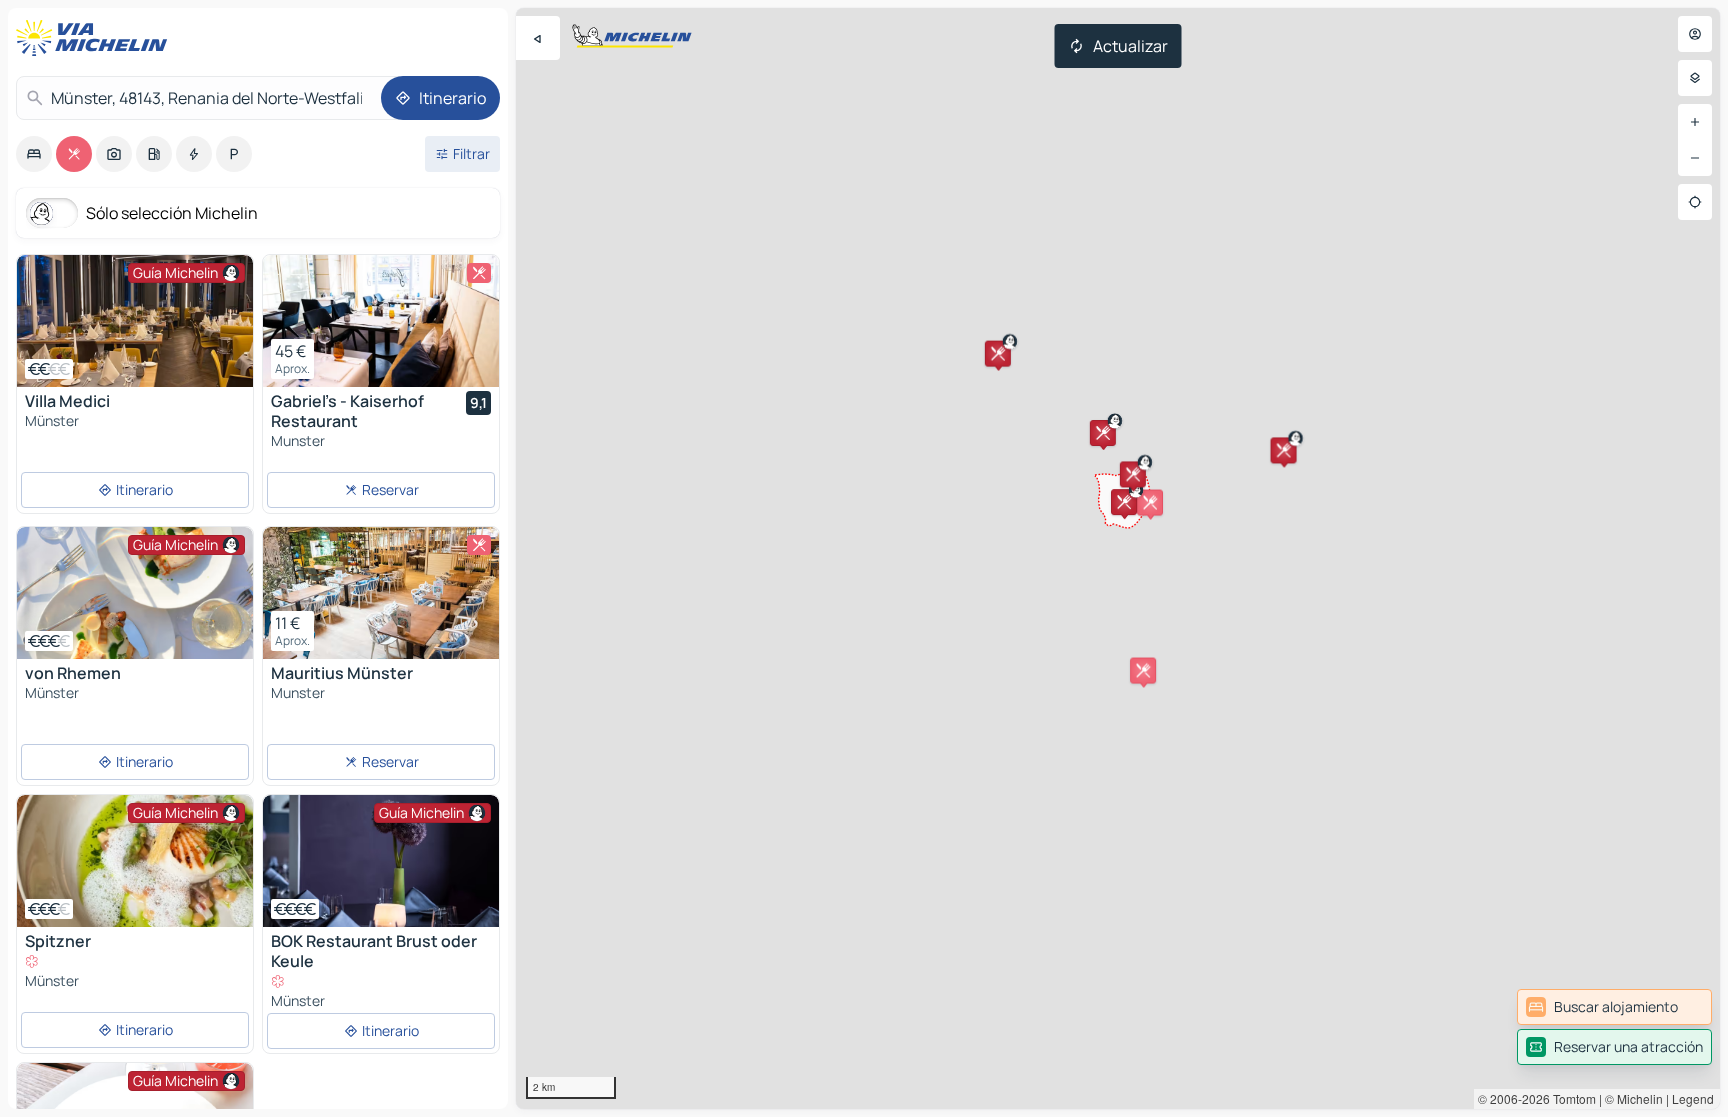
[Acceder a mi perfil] (1695, 34)
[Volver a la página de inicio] (96, 38)
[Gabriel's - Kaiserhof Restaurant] (381, 321)
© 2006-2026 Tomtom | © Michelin (1570, 1098)
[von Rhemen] (135, 593)
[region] (1118, 558)
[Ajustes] (1695, 78)
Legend (1693, 1098)
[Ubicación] (1695, 202)
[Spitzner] (135, 861)
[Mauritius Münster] (381, 593)
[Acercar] (1695, 122)
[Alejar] (1695, 158)
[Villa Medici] (135, 321)
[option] (34, 154)
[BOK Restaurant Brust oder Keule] (381, 861)
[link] (1614, 1007)
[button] (1284, 450)
